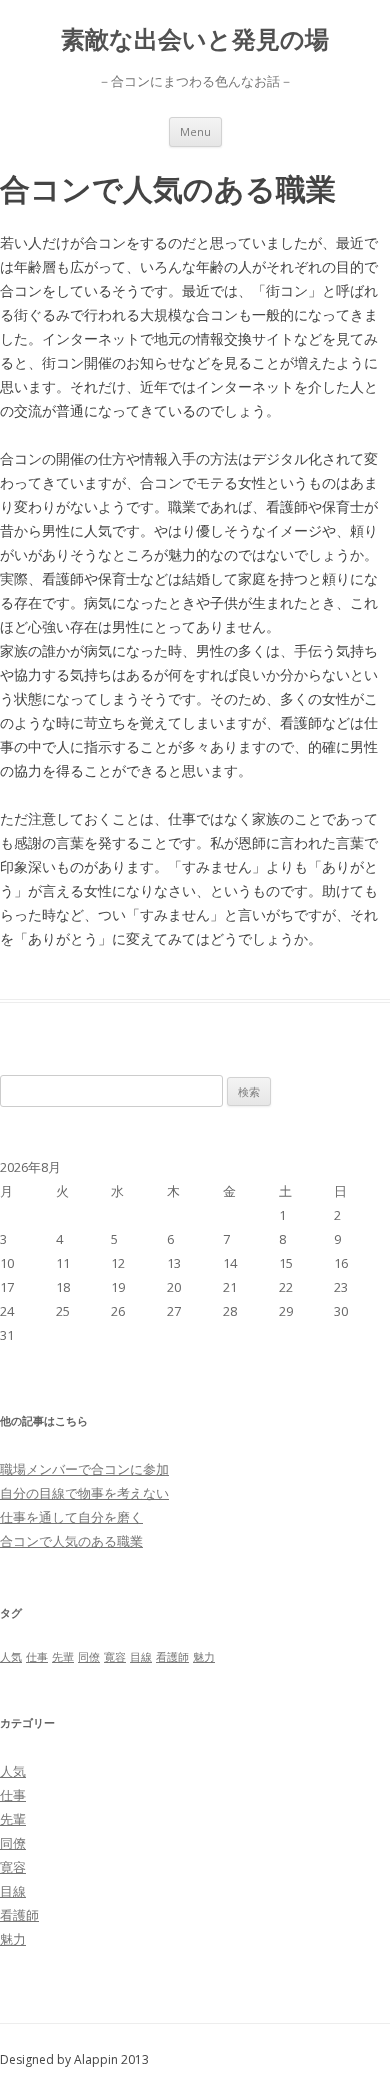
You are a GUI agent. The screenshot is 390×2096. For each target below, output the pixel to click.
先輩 (63, 1657)
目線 (141, 1657)
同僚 (89, 1657)
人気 (11, 1657)
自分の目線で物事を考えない (84, 1493)
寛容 (115, 1657)
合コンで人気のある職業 (71, 1541)
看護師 (172, 1657)
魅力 (204, 1657)
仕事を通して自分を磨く (71, 1517)
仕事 (37, 1657)
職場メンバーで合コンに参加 (84, 1469)
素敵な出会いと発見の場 (195, 39)
